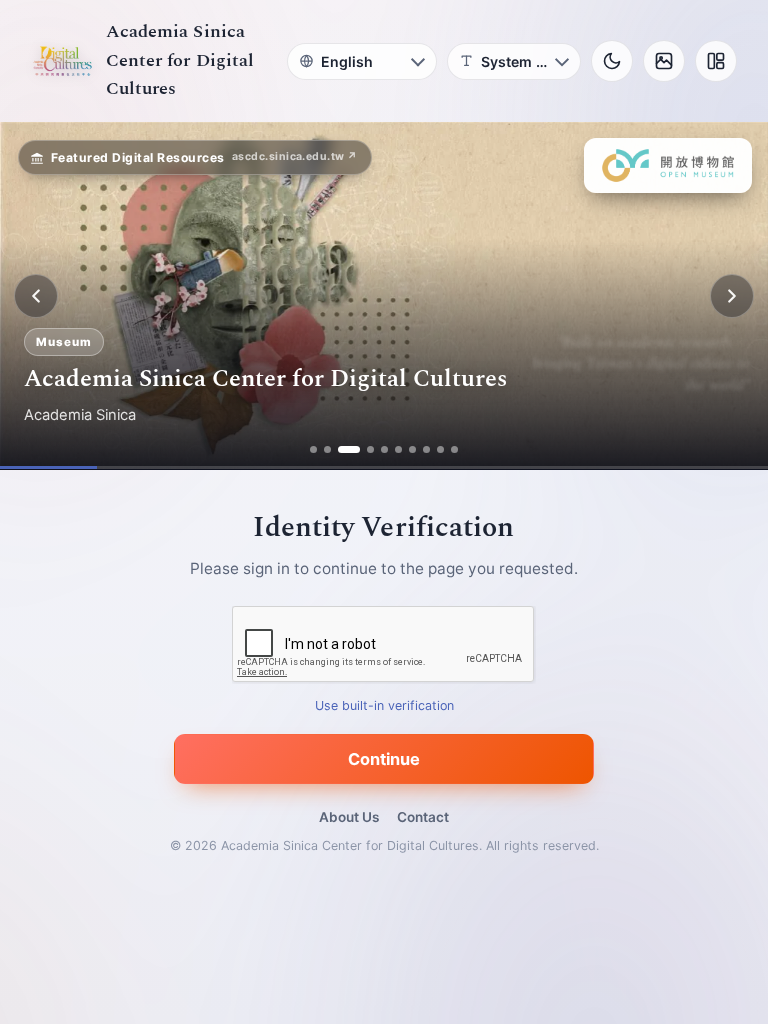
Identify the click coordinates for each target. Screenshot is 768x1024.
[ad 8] (426, 449)
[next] (732, 296)
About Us (349, 817)
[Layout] (716, 61)
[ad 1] (313, 449)
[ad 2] (327, 449)
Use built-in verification (384, 706)
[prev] (36, 296)
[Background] (664, 61)
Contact (423, 817)
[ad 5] (384, 449)
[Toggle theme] (612, 61)
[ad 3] (349, 449)
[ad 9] (440, 449)
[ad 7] (412, 449)
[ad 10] (454, 449)
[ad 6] (398, 449)
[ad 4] (370, 449)
